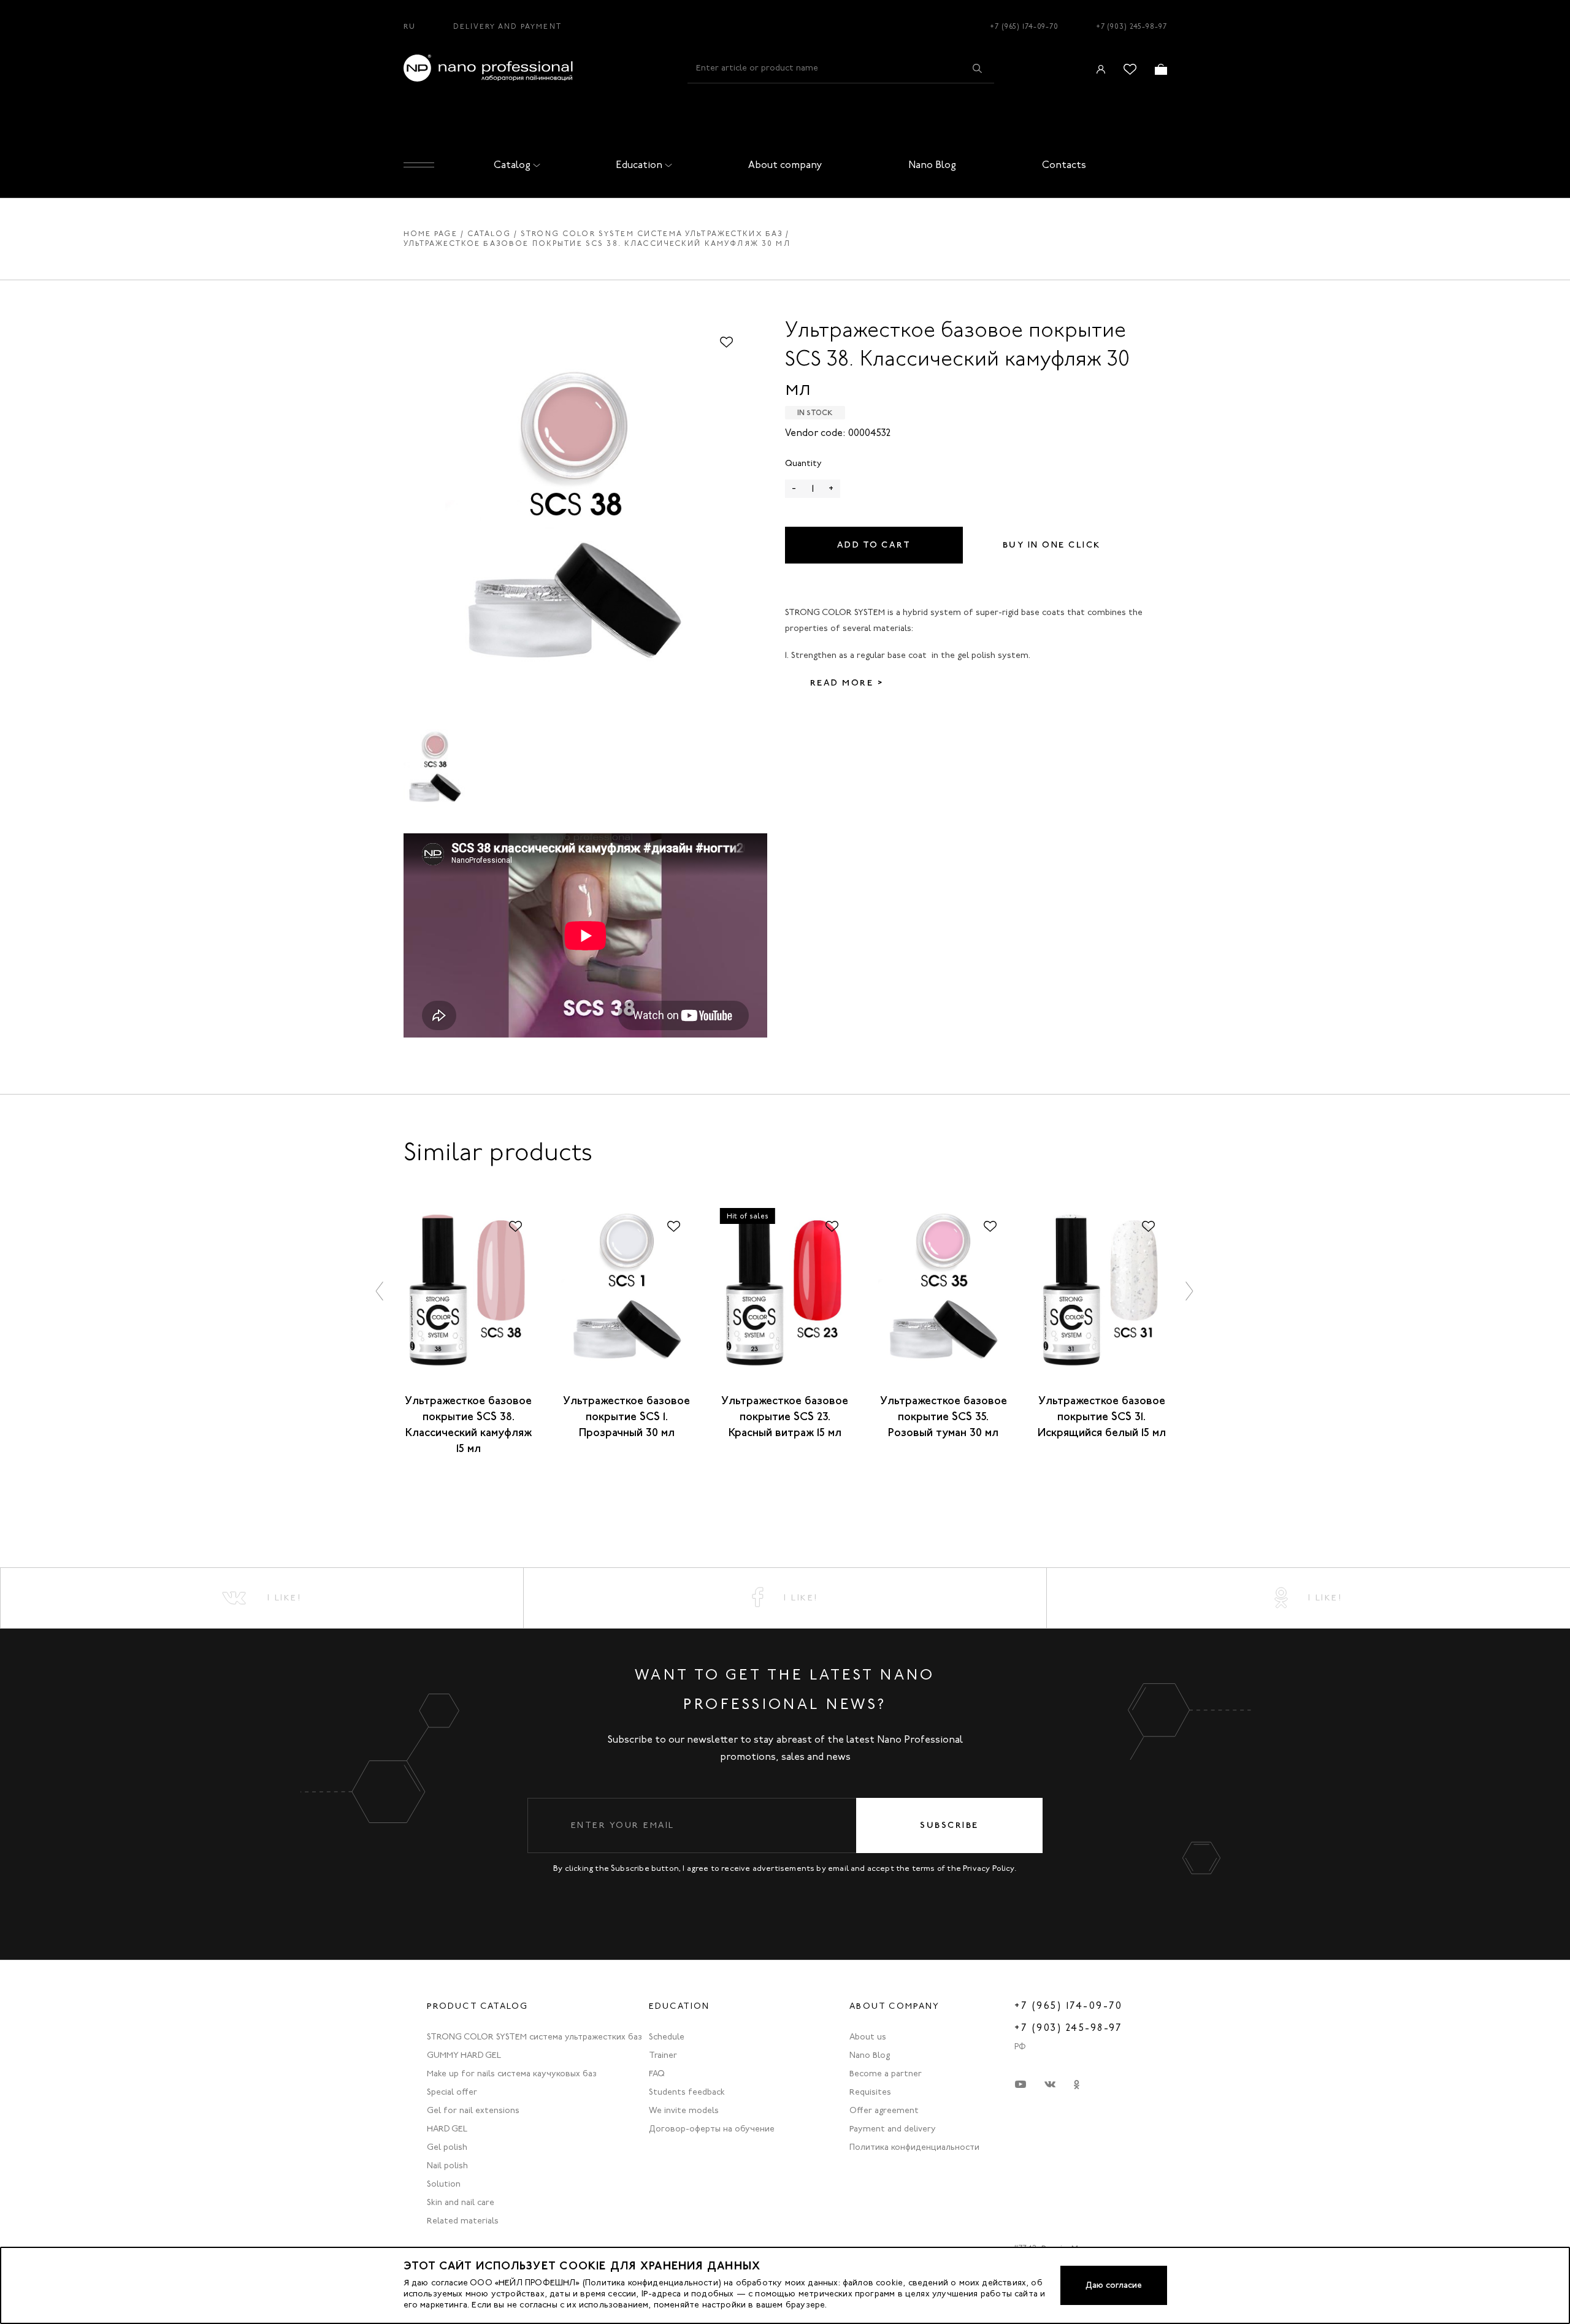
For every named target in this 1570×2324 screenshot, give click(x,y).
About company (785, 165)
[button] (380, 1291)
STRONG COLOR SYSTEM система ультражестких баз (652, 234)
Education (639, 165)
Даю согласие (1114, 2285)
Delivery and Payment (507, 26)
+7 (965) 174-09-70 (1024, 26)
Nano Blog (932, 165)
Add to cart (874, 545)
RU (410, 26)
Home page (431, 234)
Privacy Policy (989, 1868)
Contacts (1064, 165)
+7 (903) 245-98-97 (1132, 26)
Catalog (512, 165)
